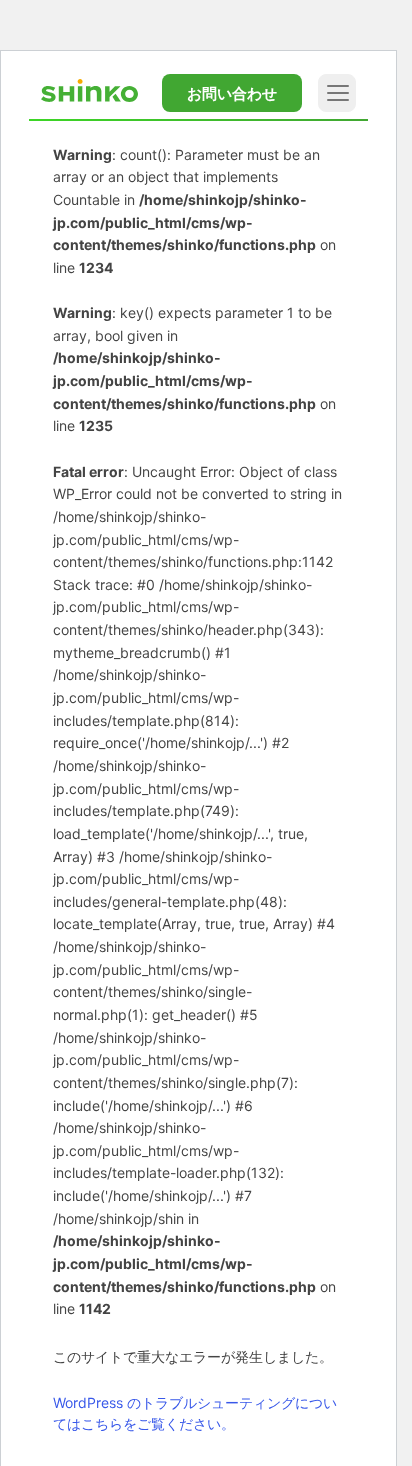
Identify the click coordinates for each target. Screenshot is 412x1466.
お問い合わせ (232, 93)
